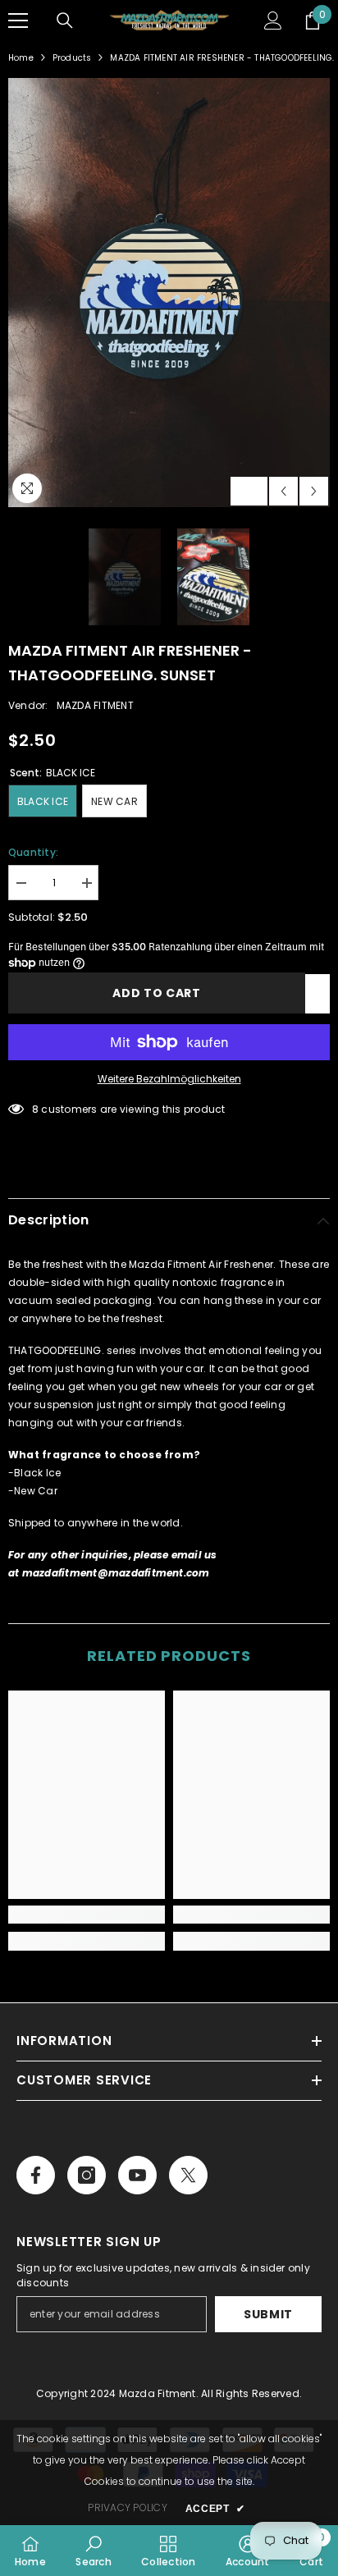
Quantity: (33, 852)
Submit (268, 2314)
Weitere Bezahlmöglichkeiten (169, 1079)
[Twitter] (188, 2175)
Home (21, 58)
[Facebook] (36, 2175)
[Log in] (273, 21)
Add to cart (157, 993)
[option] (169, 292)
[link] (87, 1915)
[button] (283, 491)
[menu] (18, 21)
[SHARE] (317, 994)
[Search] (65, 21)
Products (72, 58)
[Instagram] (87, 2175)
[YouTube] (137, 2175)
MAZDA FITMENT (95, 705)
